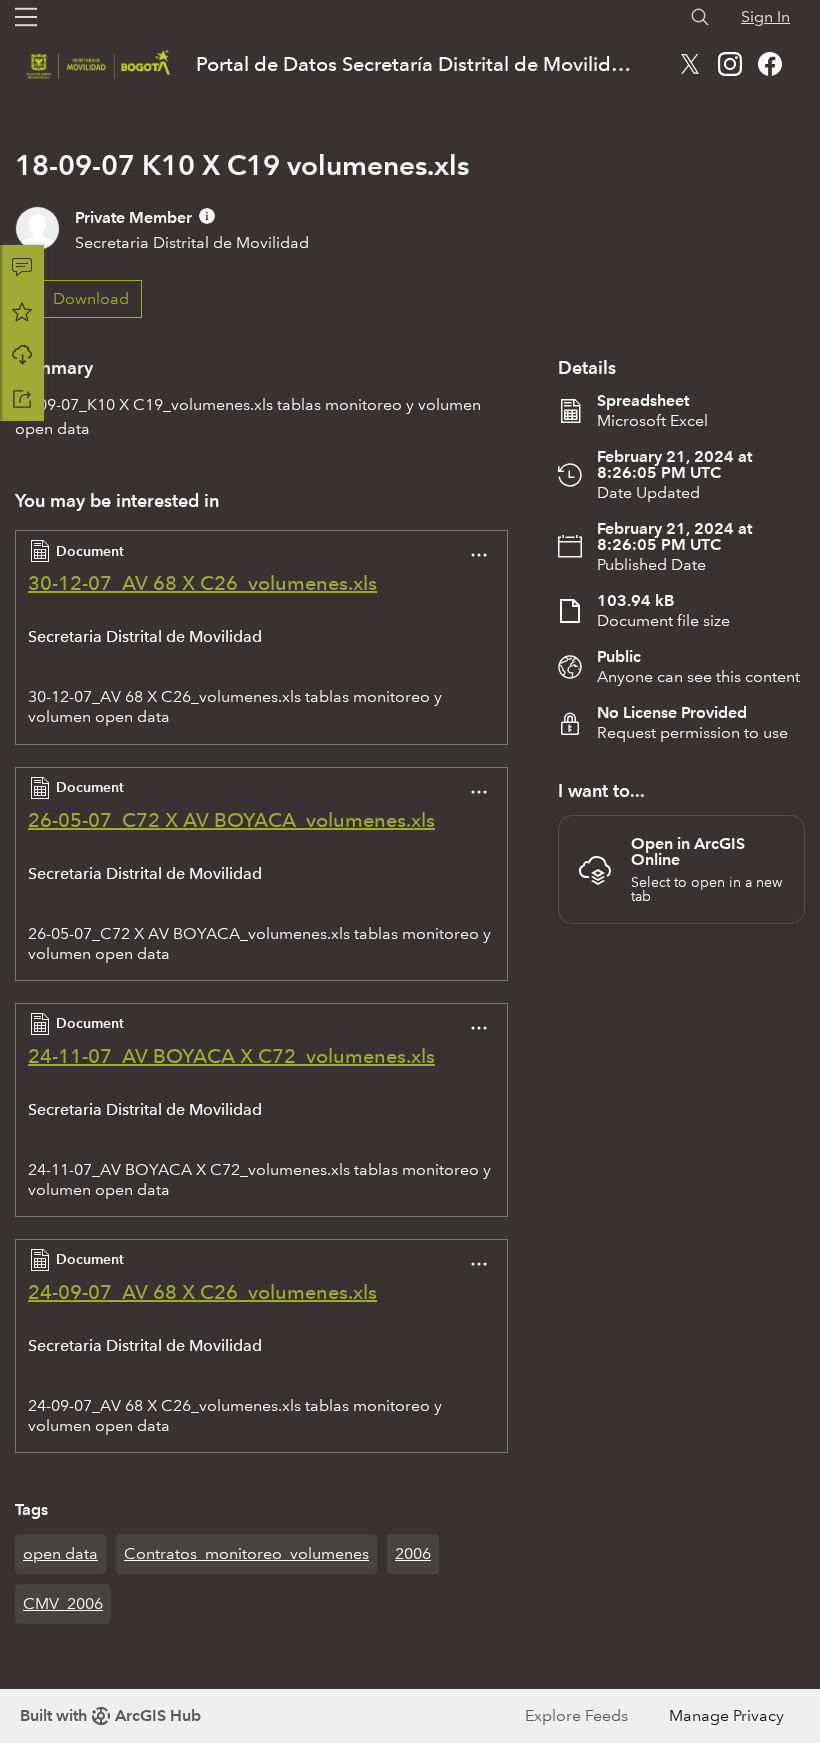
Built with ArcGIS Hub (110, 1715)
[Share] (22, 399)
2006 (413, 1553)
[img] (207, 216)
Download (22, 355)
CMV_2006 (63, 1603)
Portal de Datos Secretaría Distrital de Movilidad (415, 64)
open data (60, 1553)
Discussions (22, 267)
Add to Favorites (22, 311)
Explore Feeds (576, 1715)
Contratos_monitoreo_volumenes (246, 1553)
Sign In (765, 16)
